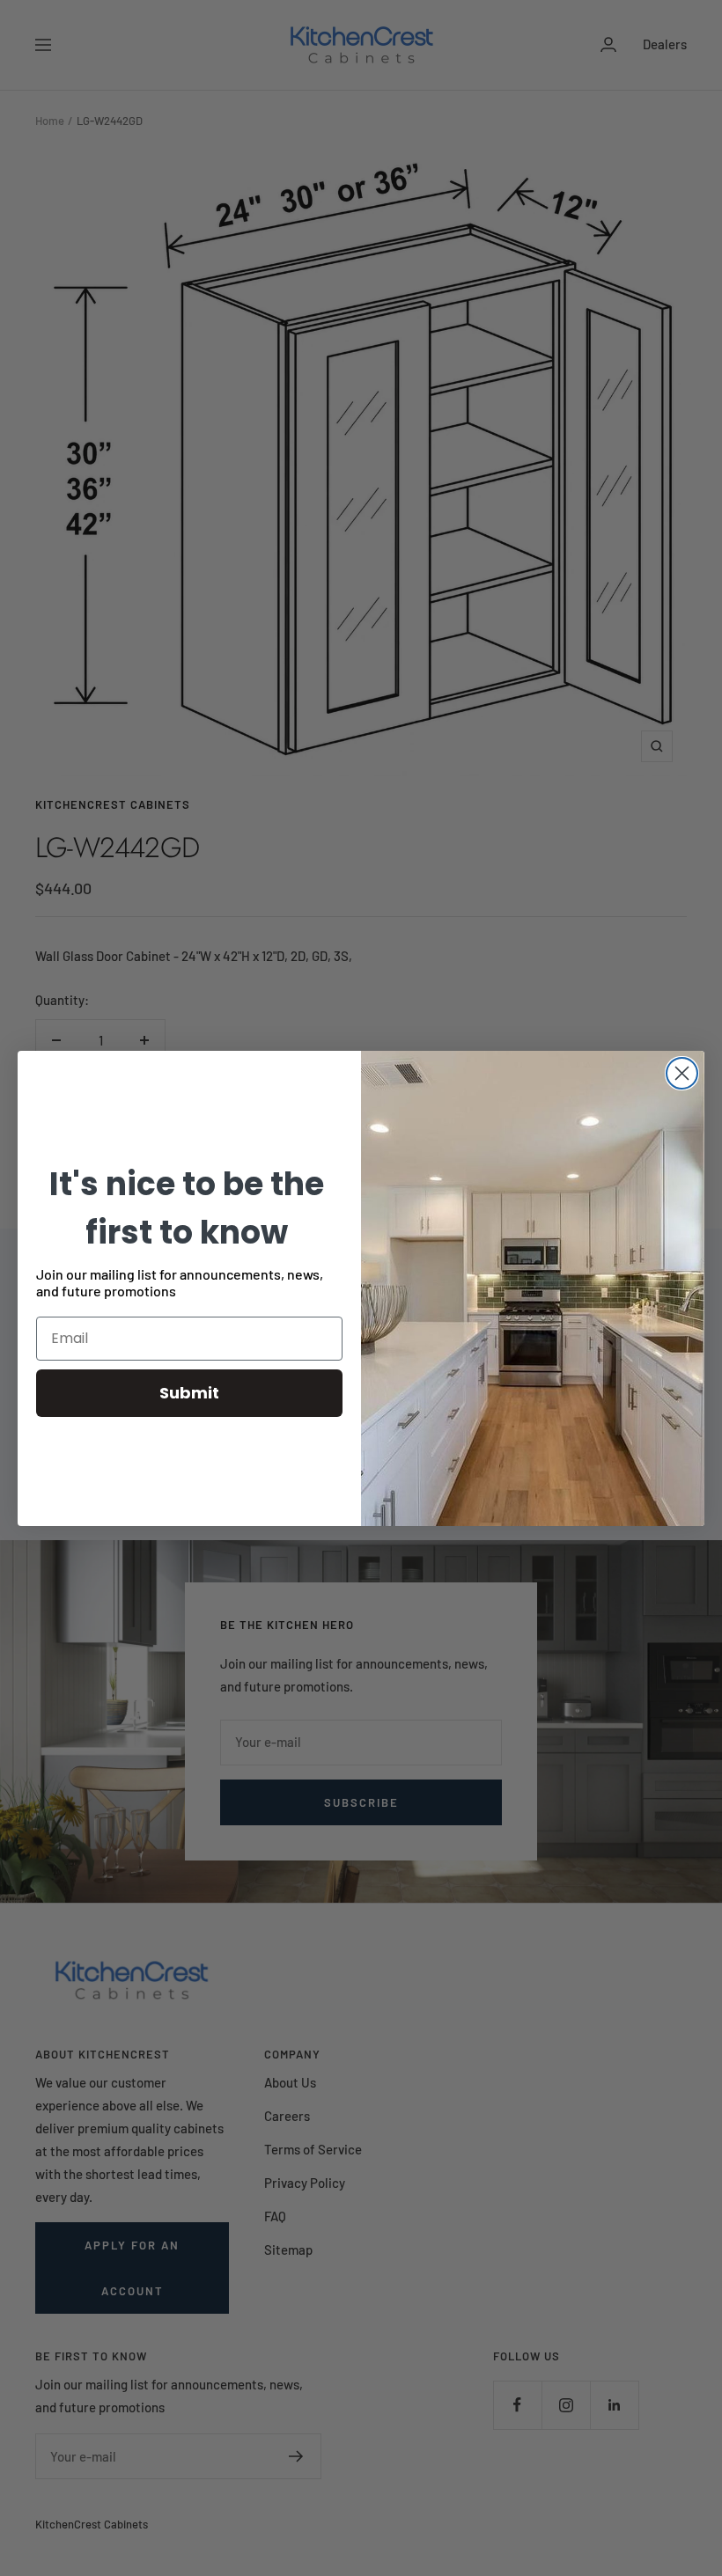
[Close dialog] (682, 1073)
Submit (189, 1393)
